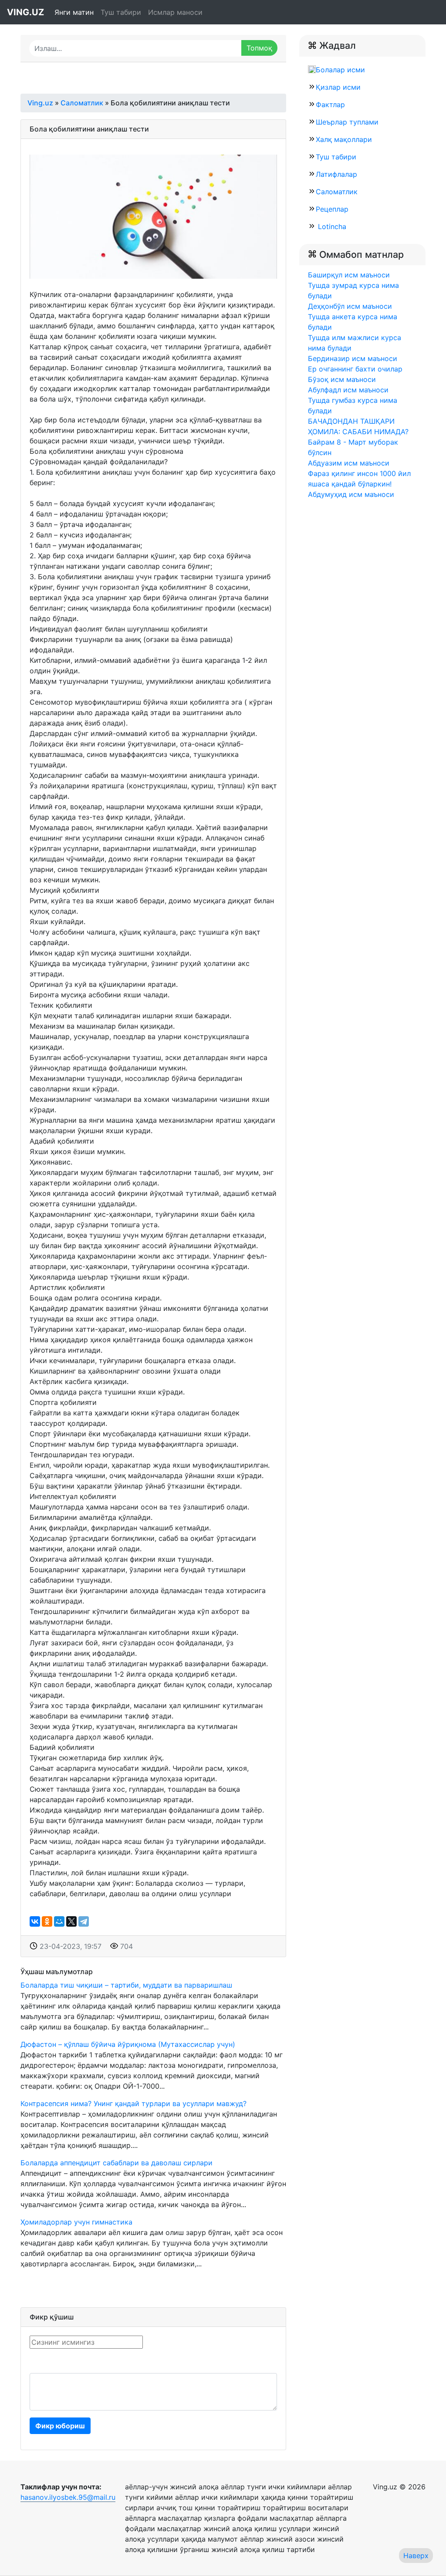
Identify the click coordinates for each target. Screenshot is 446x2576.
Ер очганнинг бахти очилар (355, 369)
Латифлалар (336, 174)
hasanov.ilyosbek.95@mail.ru (68, 2497)
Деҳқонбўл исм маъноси (350, 306)
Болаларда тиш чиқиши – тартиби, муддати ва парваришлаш (126, 1985)
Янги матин (74, 12)
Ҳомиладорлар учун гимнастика (76, 2222)
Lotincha (331, 226)
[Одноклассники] (47, 1921)
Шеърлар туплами (347, 122)
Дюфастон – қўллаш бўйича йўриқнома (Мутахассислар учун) (128, 2044)
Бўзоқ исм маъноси (342, 379)
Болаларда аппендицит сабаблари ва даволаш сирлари (117, 2163)
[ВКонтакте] (35, 1921)
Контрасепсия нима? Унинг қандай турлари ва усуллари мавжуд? (133, 2103)
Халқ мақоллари (344, 139)
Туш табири (121, 12)
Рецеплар (332, 209)
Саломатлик (337, 192)
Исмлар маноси (175, 12)
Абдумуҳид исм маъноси (351, 494)
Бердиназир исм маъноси (353, 358)
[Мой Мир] (59, 1921)
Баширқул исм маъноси (349, 275)
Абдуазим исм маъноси (349, 463)
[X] (71, 1921)
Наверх (416, 2556)
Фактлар (330, 105)
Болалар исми (340, 70)
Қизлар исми (338, 87)
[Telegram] (84, 1921)
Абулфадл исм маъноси (348, 390)
